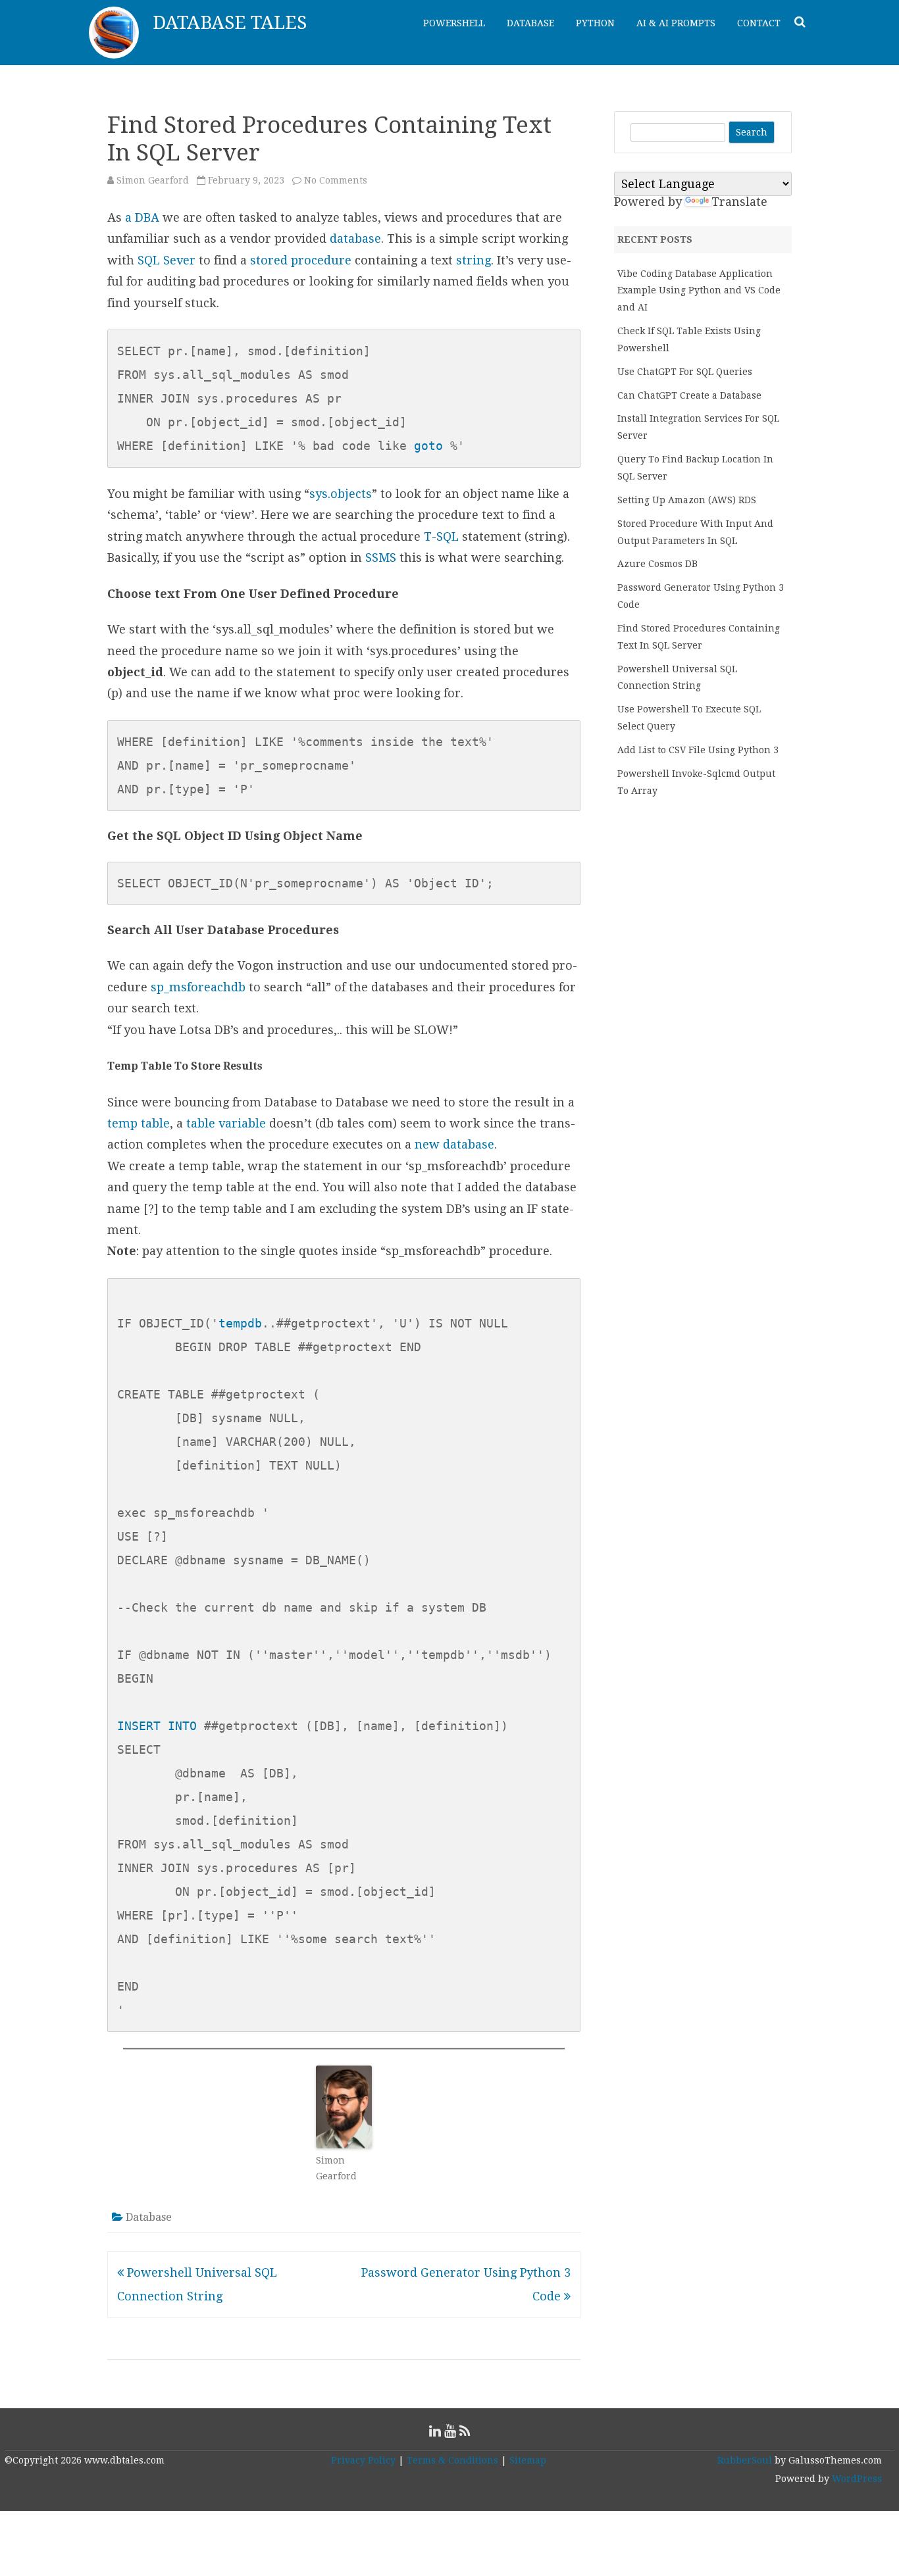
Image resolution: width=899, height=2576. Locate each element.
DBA (147, 217)
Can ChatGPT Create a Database (689, 395)
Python (595, 23)
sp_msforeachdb (198, 987)
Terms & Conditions (452, 2460)
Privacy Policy (363, 2460)
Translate (739, 202)
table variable (226, 1123)
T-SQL (441, 536)
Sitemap (528, 2460)
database (355, 238)
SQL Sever (167, 260)
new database (454, 1144)
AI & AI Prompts (676, 23)
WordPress (856, 2479)
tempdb (240, 1323)
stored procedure (301, 260)
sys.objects (341, 494)
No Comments (336, 180)
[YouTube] (450, 2431)
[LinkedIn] (435, 2431)
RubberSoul (745, 2460)
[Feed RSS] (465, 2431)
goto (428, 446)
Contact (759, 23)
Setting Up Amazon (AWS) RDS (687, 500)
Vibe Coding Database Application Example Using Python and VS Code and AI (699, 291)
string (474, 260)
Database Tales (230, 23)
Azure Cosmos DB (657, 564)
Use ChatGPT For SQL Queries (685, 372)
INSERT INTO (157, 1726)
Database (530, 23)
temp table (139, 1123)
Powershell (454, 23)
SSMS (381, 557)
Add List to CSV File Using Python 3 (698, 750)
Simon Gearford (153, 180)
